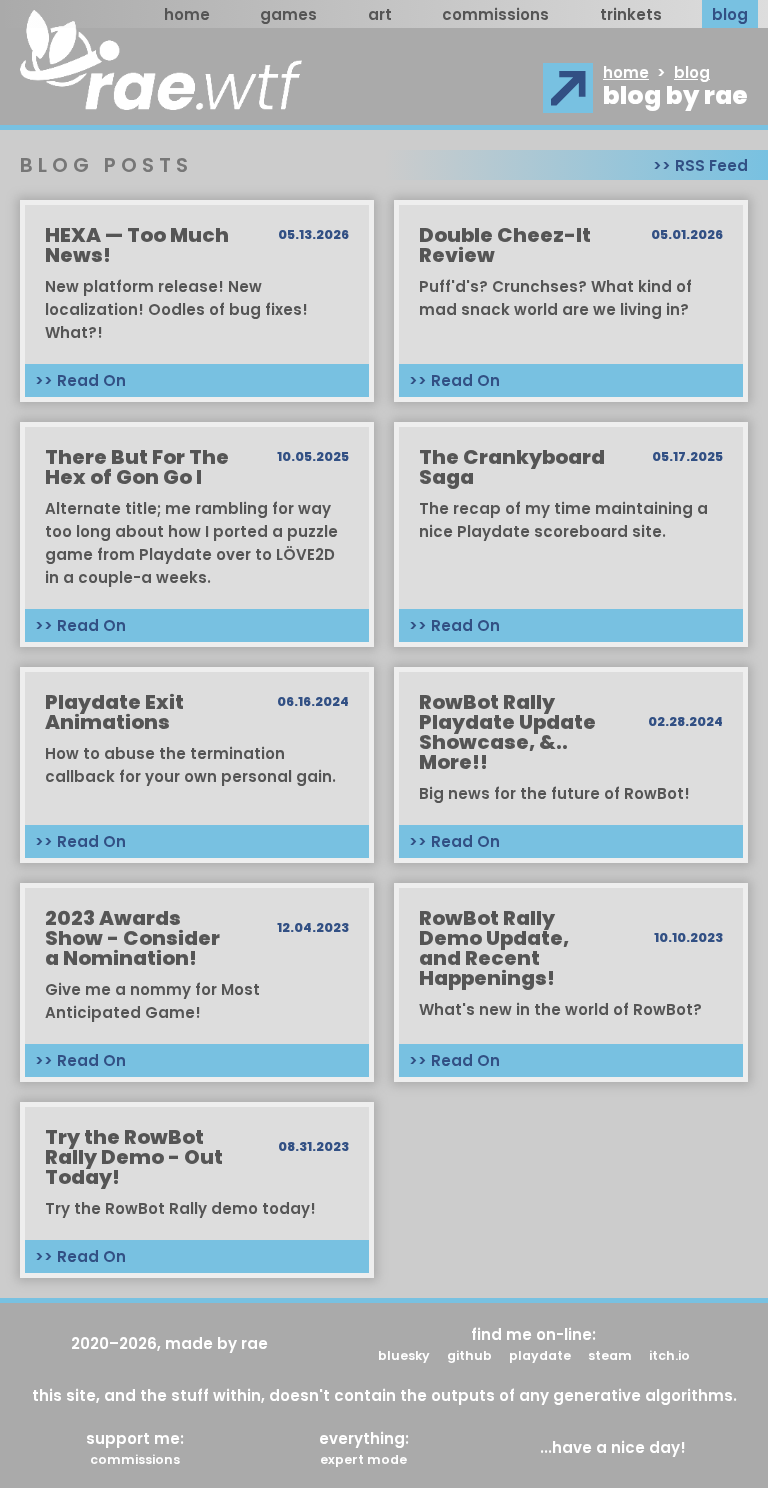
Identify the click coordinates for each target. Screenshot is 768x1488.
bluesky (404, 1354)
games (288, 14)
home (187, 14)
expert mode (363, 1458)
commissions (495, 14)
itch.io (669, 1354)
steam (610, 1354)
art (380, 14)
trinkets (631, 14)
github (469, 1354)
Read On (91, 380)
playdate (540, 1354)
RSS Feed (711, 165)
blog (730, 14)
